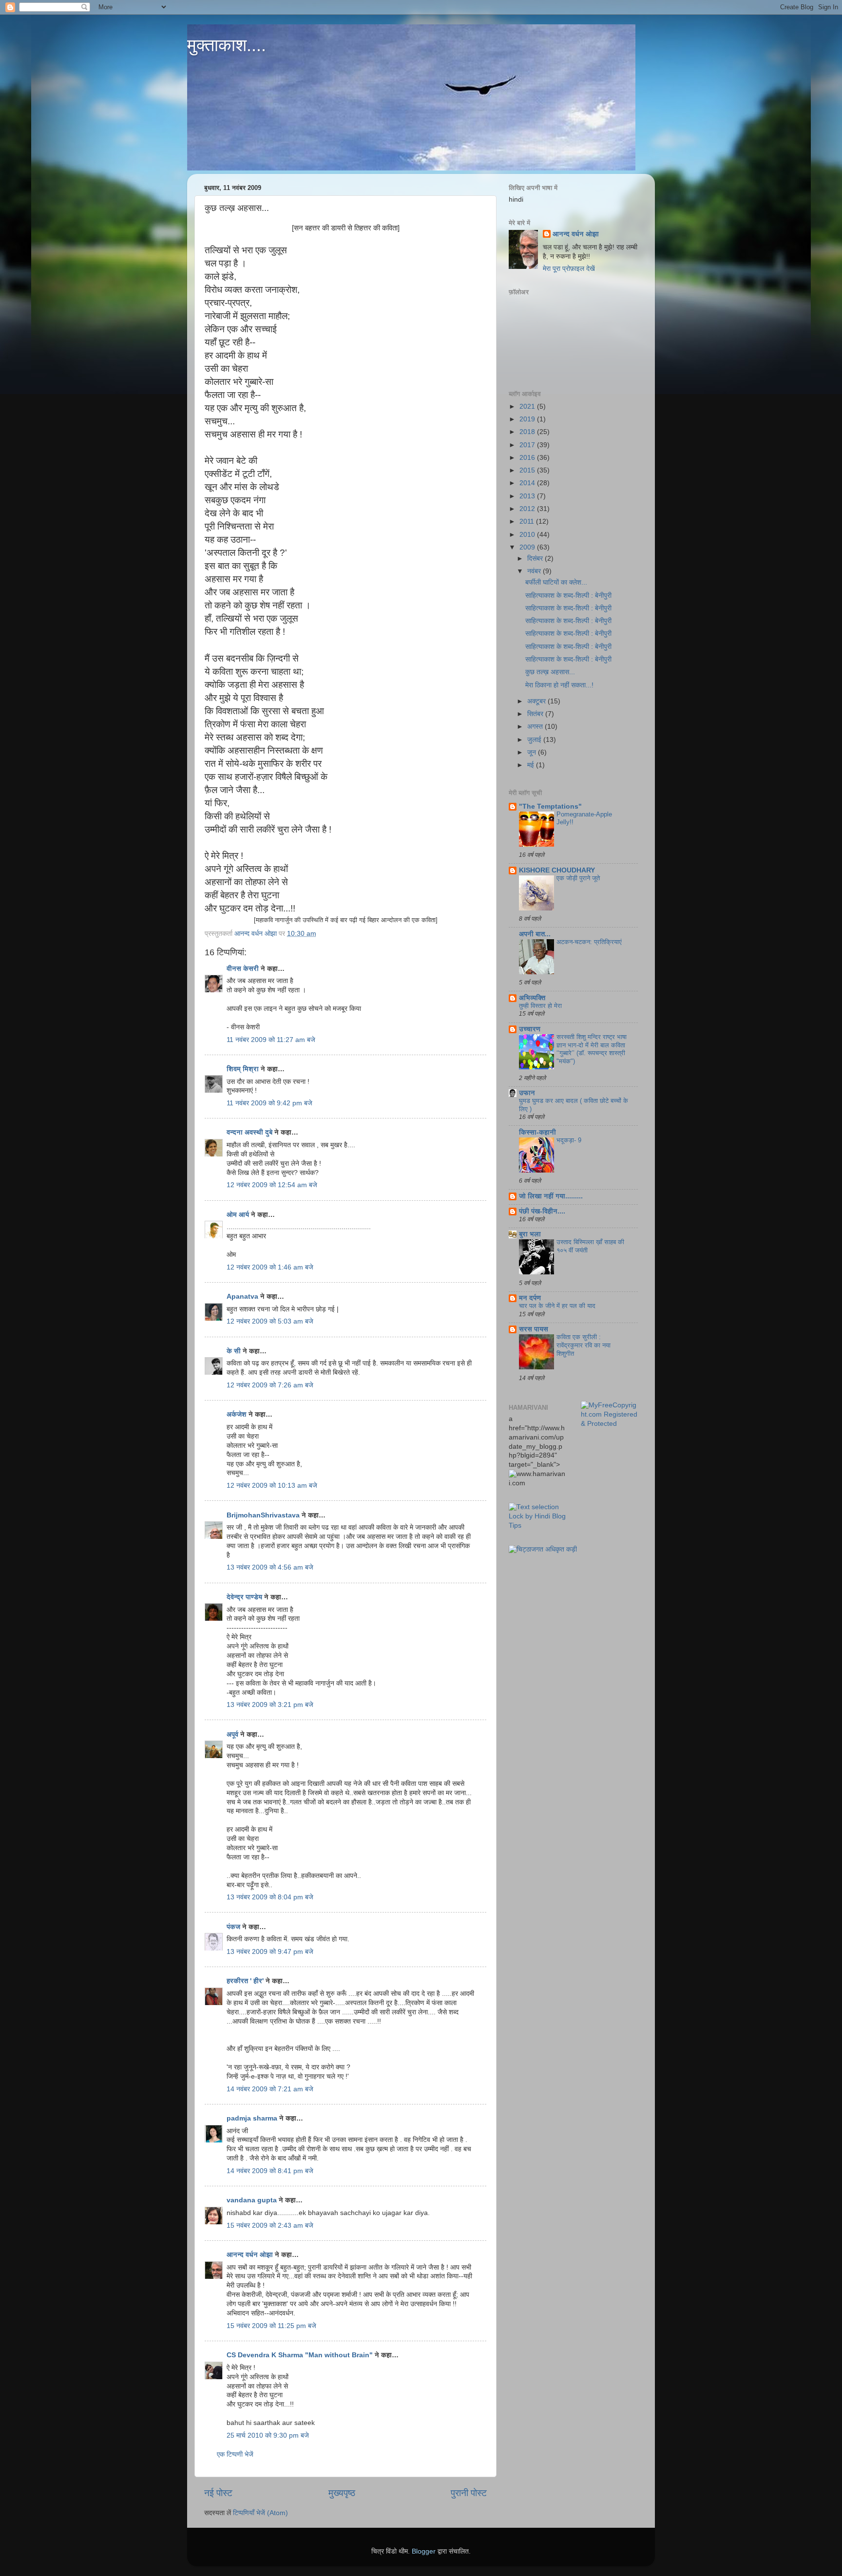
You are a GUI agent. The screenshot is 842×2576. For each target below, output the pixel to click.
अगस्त (536, 727)
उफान (527, 1093)
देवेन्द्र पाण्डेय (244, 1597)
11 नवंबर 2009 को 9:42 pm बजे (269, 1103)
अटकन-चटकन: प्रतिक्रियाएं (589, 942)
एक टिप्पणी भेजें (235, 2454)
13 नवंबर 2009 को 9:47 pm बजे (270, 1952)
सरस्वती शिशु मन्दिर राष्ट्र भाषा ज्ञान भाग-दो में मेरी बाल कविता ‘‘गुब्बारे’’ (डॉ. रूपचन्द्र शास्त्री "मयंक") (592, 1049)
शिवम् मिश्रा (243, 1069)
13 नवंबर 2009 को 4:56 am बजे (270, 1567)
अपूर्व (232, 1734)
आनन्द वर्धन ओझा (250, 2255)
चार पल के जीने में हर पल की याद (557, 1306)
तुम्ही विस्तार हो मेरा (540, 1006)
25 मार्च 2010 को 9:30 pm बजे (268, 2435)
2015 (528, 470)
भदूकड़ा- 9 (569, 1140)
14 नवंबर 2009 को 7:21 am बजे (270, 2089)
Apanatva (242, 1297)
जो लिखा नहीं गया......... (551, 1196)
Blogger (424, 2551)
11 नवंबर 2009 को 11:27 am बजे (271, 1040)
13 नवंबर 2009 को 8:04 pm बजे (270, 1897)
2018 (528, 432)
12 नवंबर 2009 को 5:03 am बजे (270, 1321)
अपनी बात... (535, 934)
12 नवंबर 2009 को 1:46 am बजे (270, 1267)
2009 (528, 547)
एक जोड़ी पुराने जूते (578, 878)
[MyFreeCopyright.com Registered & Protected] (610, 1424)
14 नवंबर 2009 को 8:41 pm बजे (270, 2171)
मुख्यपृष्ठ (342, 2493)
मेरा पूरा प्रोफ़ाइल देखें (569, 269)
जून (533, 752)
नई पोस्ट (218, 2493)
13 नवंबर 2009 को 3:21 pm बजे (270, 1705)
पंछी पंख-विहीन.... (542, 1211)
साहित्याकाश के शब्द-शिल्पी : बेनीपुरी (568, 596)
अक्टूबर (537, 701)
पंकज (233, 1927)
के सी (235, 1351)
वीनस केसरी (243, 969)
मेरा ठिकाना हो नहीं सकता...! (559, 685)
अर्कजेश (237, 1414)
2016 (528, 458)
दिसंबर (536, 559)
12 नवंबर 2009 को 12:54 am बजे (272, 1185)
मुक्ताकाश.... (227, 45)
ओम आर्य (238, 1215)
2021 (528, 407)
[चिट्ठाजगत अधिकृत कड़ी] (543, 1549)
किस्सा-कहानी (537, 1132)
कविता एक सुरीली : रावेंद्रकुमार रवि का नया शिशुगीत (584, 1345)
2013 (528, 496)
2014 (528, 483)
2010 (528, 535)
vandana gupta (252, 2200)
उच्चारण (530, 1029)
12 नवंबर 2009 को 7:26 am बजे (270, 1385)
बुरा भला (530, 1234)
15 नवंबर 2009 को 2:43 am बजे (270, 2226)
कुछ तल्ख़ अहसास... (550, 672)
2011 (528, 521)
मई (532, 765)
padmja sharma (252, 2118)
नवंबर (535, 571)
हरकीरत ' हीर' (245, 1981)
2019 (528, 419)
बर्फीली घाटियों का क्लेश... (556, 582)
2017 (528, 445)
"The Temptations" (550, 806)
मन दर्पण (530, 1298)
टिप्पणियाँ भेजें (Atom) (260, 2513)
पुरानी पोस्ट (469, 2493)
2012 (528, 509)
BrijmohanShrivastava (263, 1515)
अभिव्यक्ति (532, 998)
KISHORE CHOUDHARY (557, 870)
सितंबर (536, 714)
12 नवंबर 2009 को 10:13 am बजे (272, 1486)
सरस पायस (534, 1329)
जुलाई (535, 740)
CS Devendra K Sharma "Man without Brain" (300, 2355)
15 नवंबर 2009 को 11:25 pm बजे (271, 2326)
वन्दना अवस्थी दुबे (249, 1132)
